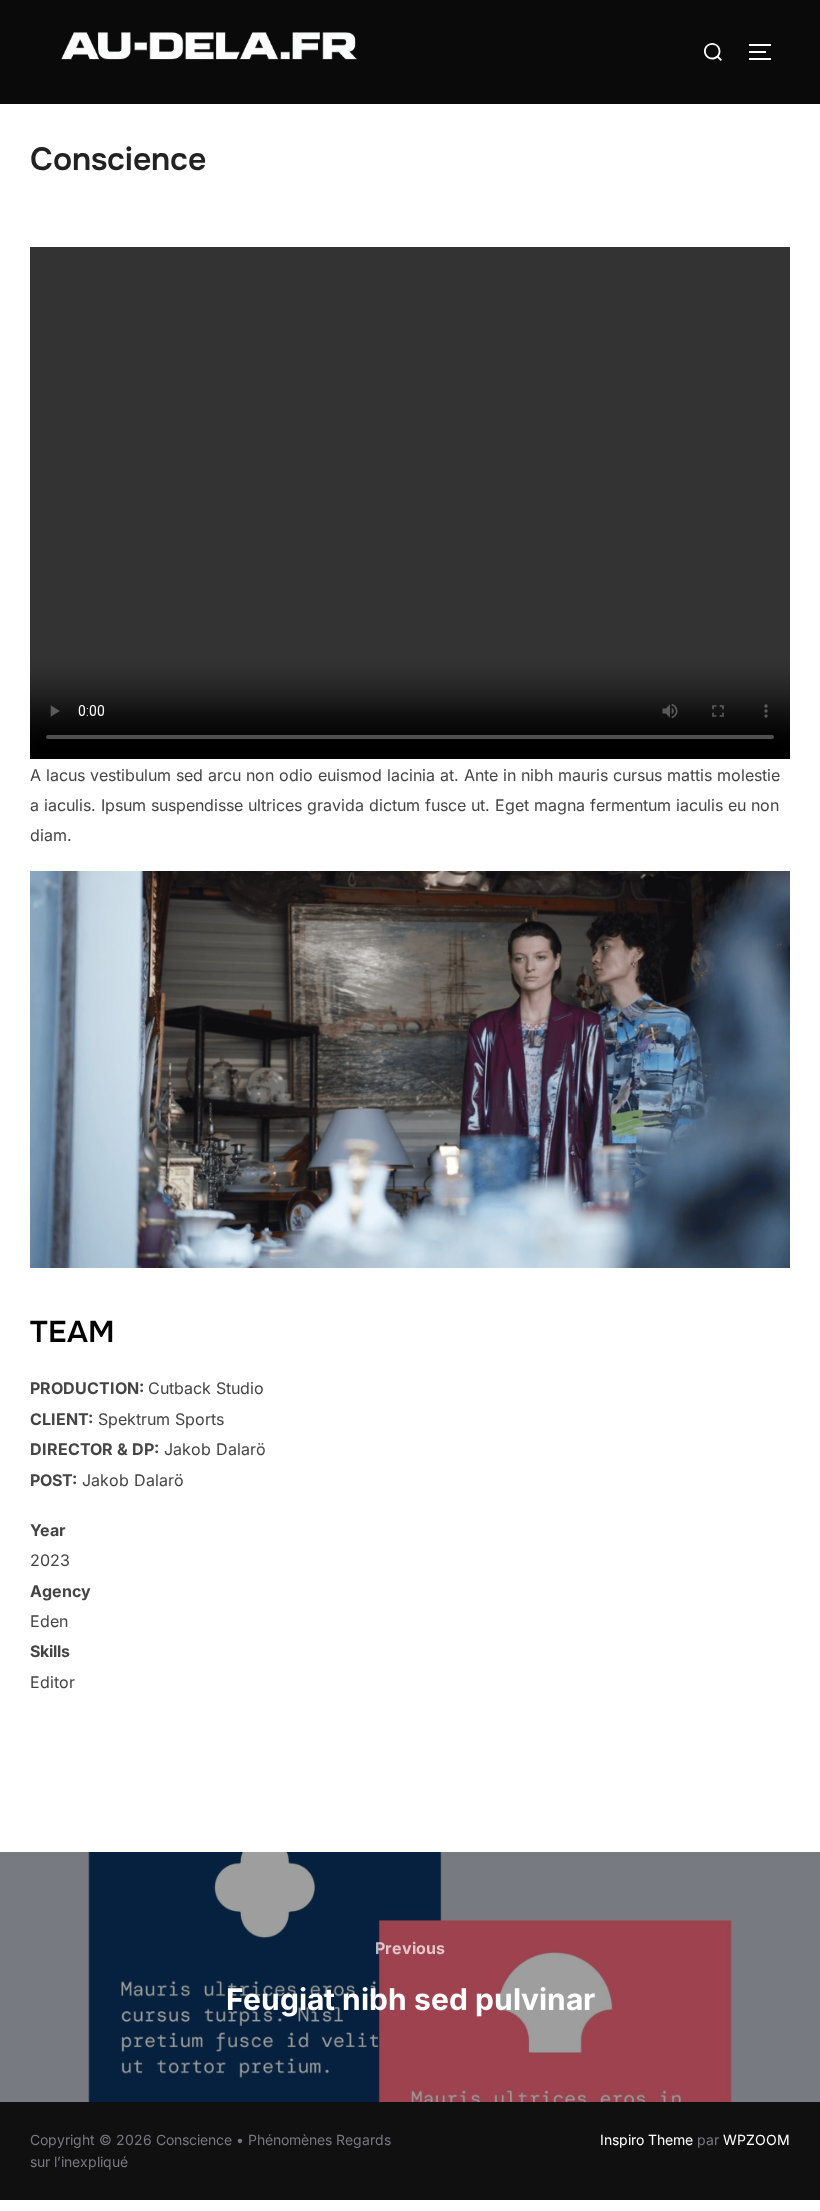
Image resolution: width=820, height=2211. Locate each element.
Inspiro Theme (646, 2139)
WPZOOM (756, 2139)
